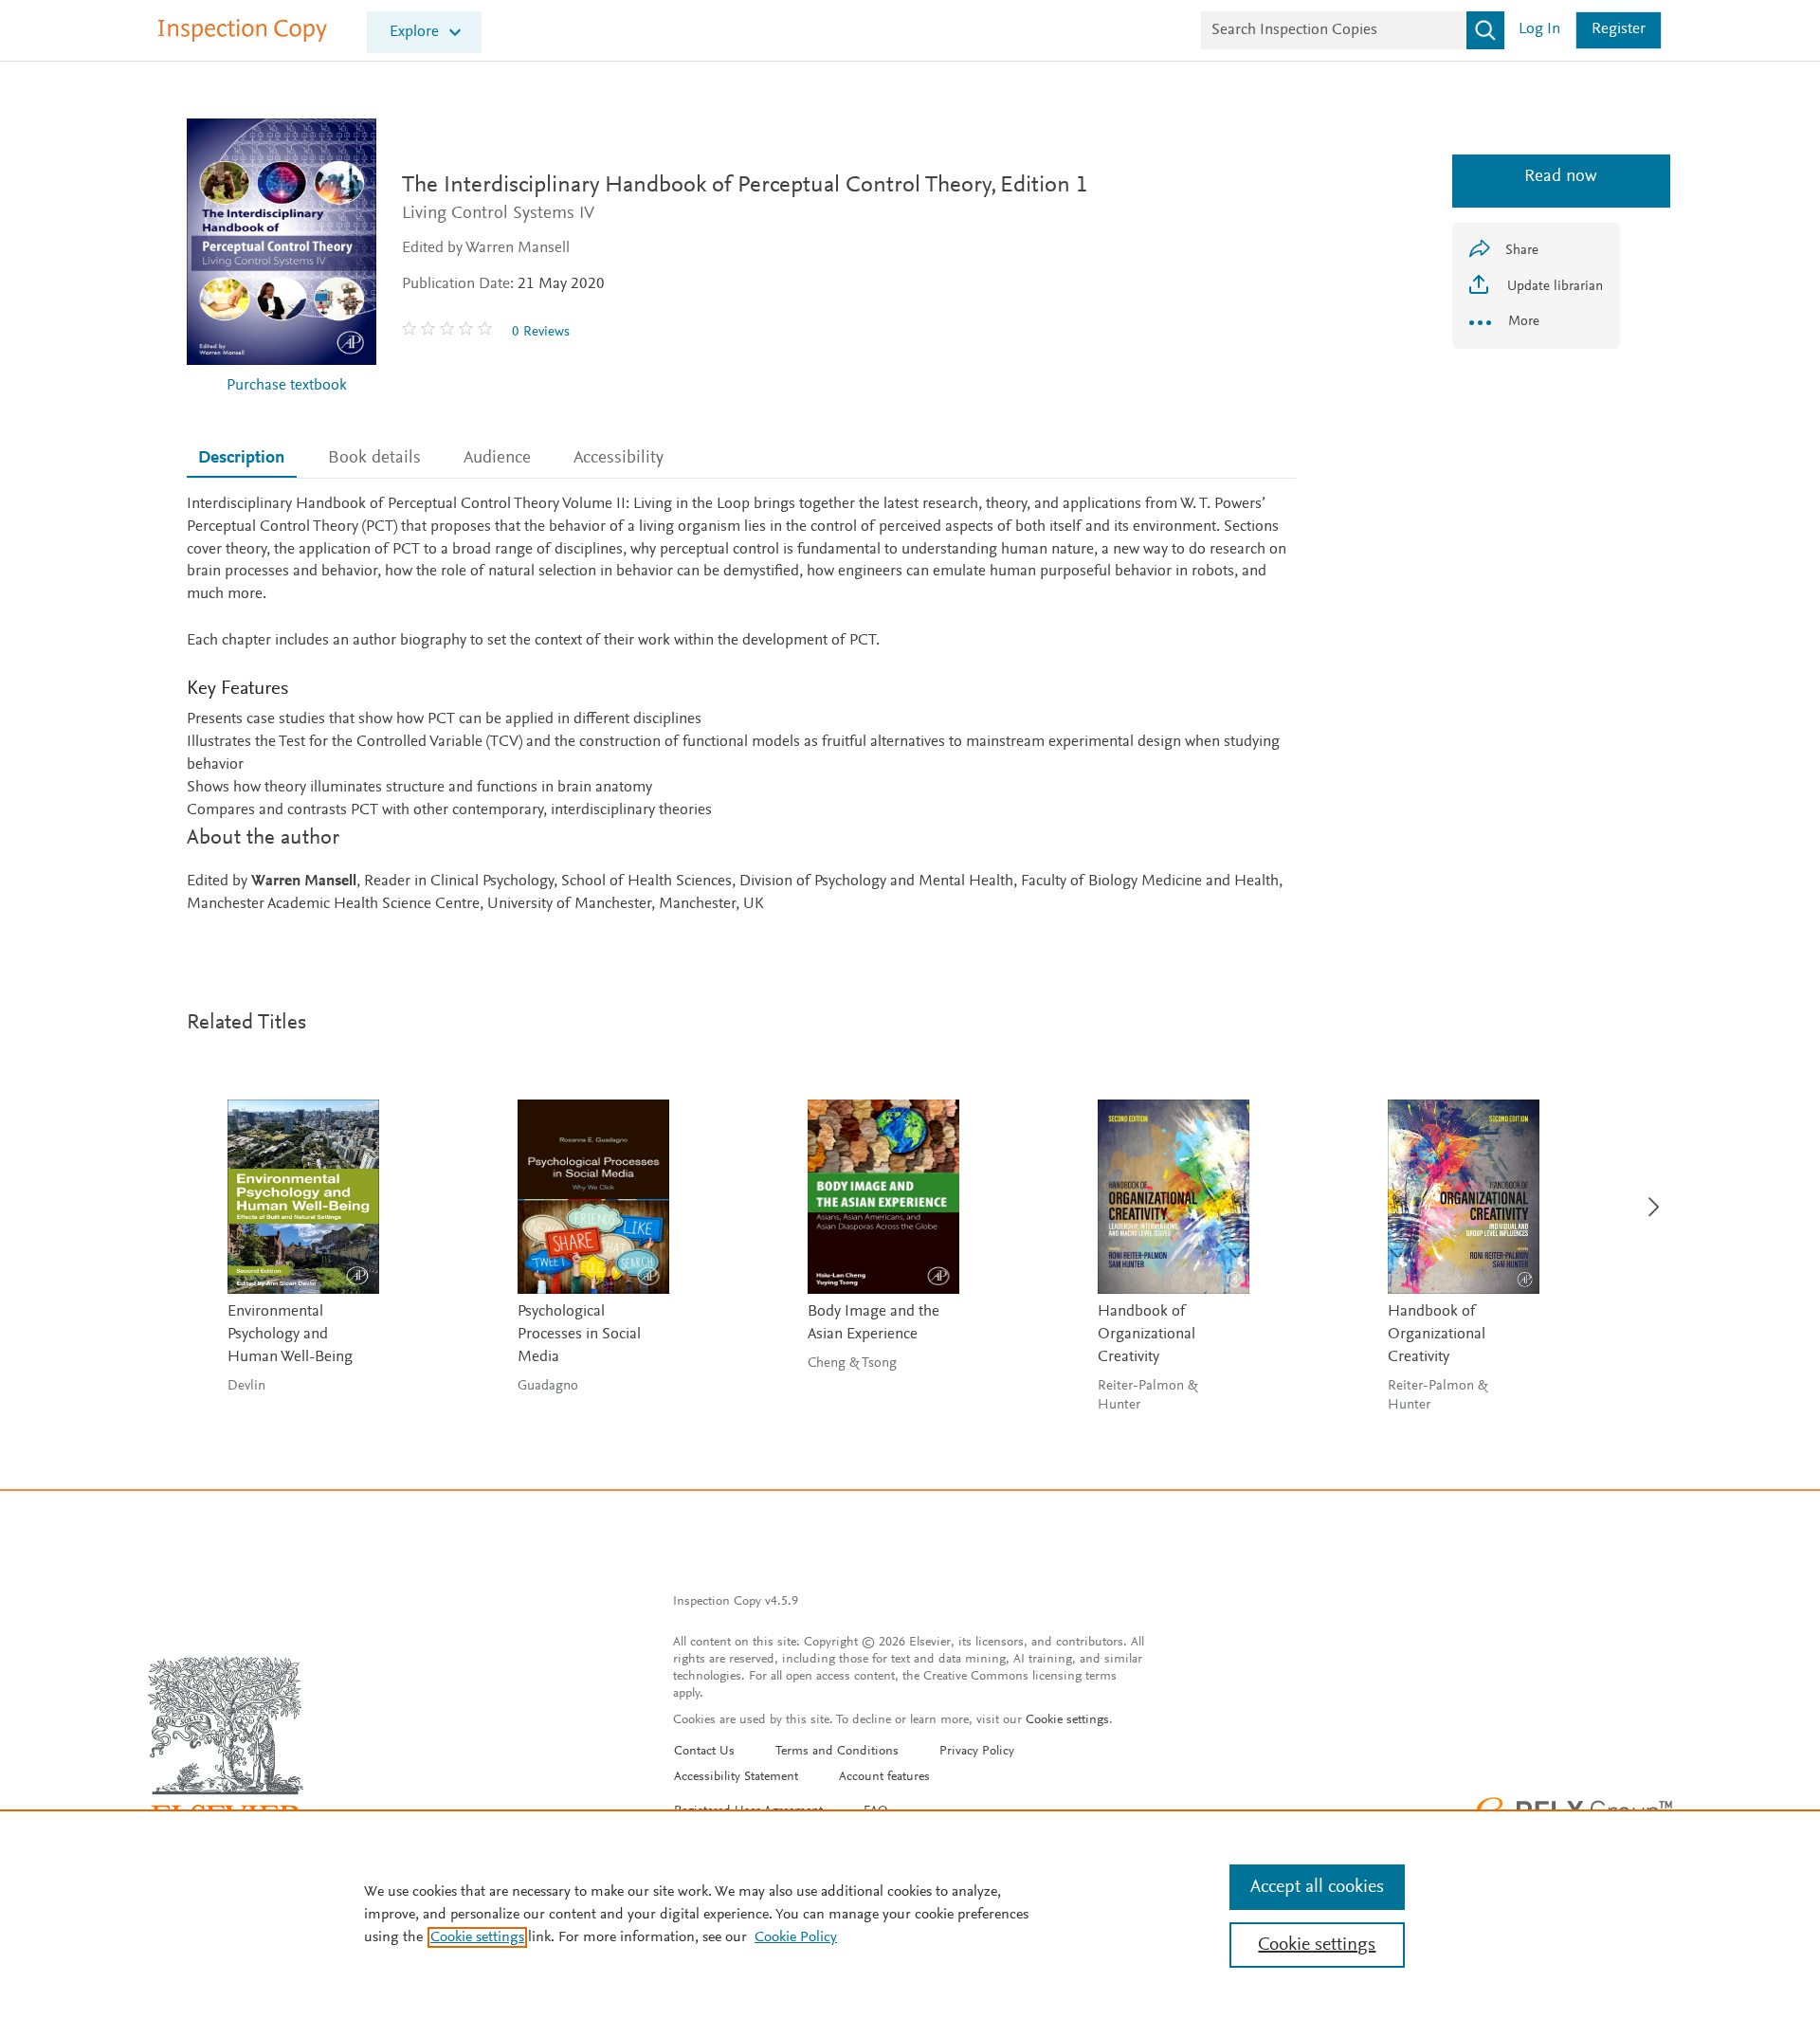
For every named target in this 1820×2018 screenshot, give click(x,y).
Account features (884, 1777)
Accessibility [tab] (619, 458)
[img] (449, 332)
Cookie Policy (796, 1937)
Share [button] (1522, 251)
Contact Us (704, 1752)
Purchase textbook (287, 386)
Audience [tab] (497, 458)
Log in (1539, 30)
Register (1619, 30)
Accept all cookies (1317, 1887)
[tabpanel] (741, 705)
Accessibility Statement (736, 1777)
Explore (414, 33)
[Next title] (1649, 1196)
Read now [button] (1536, 177)
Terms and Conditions (837, 1752)
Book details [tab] (374, 458)
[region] (910, 1914)
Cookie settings (1067, 1720)
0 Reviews (541, 332)
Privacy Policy (977, 1752)
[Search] (1485, 30)
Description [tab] (241, 458)
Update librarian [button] (1553, 287)
